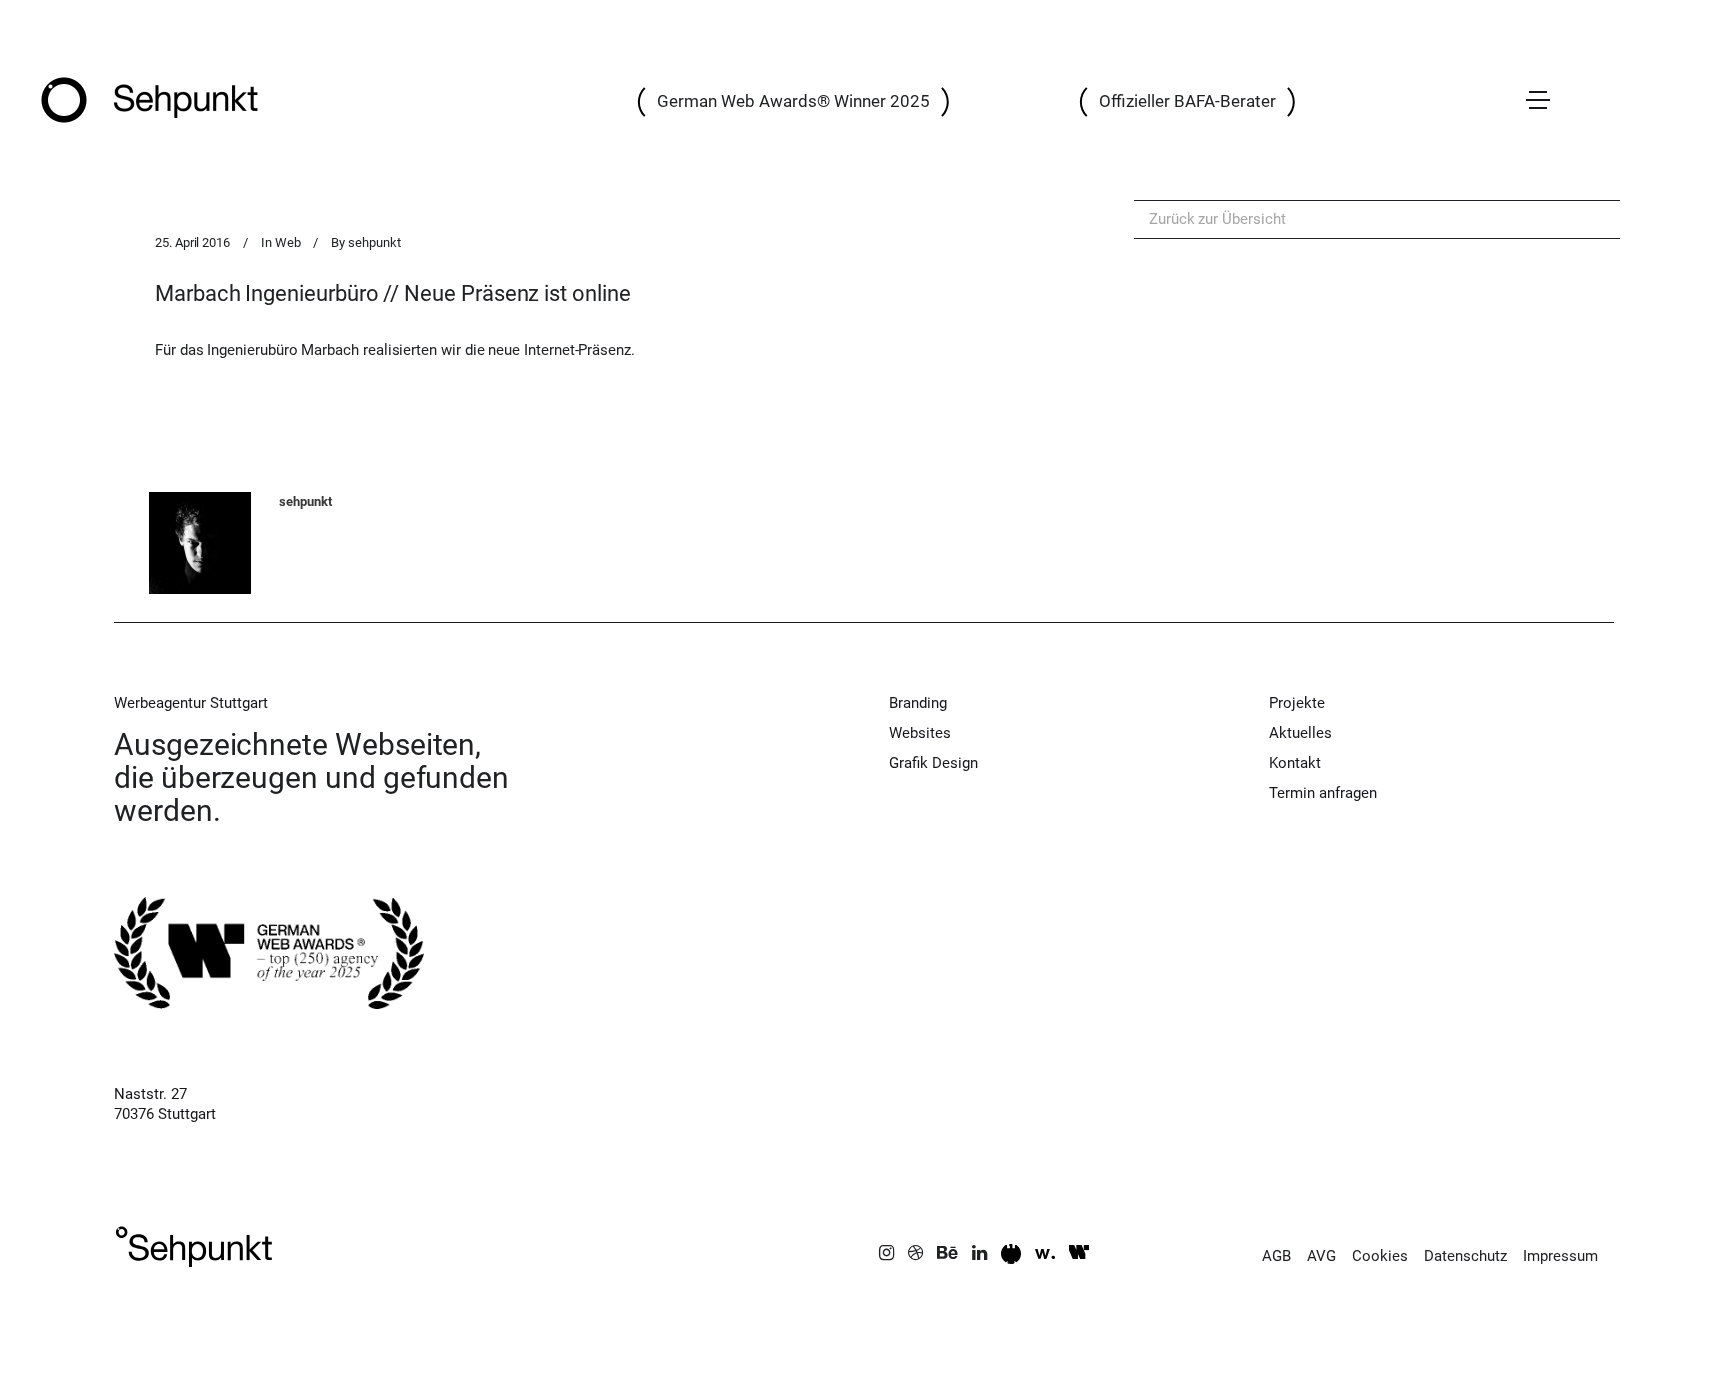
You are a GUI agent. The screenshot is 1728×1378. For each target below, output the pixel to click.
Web (288, 242)
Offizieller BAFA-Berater (1187, 101)
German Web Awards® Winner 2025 (793, 101)
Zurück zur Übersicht (1217, 219)
